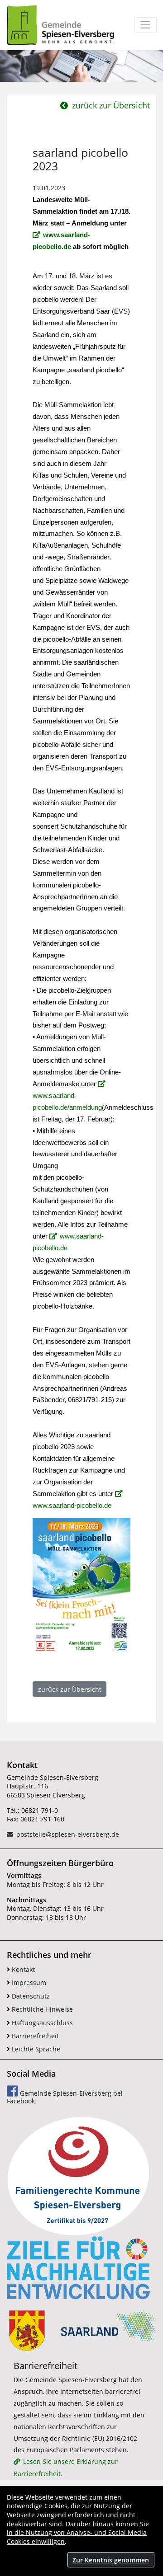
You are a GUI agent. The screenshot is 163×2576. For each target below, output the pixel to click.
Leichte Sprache (35, 2049)
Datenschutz (30, 1996)
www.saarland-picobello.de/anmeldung (67, 1102)
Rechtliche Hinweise (41, 2009)
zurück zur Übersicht (110, 105)
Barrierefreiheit (34, 2036)
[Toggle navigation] (146, 25)
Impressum (28, 1982)
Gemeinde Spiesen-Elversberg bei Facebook (65, 2097)
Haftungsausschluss (41, 2023)
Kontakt (22, 1969)
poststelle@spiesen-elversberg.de (68, 1834)
